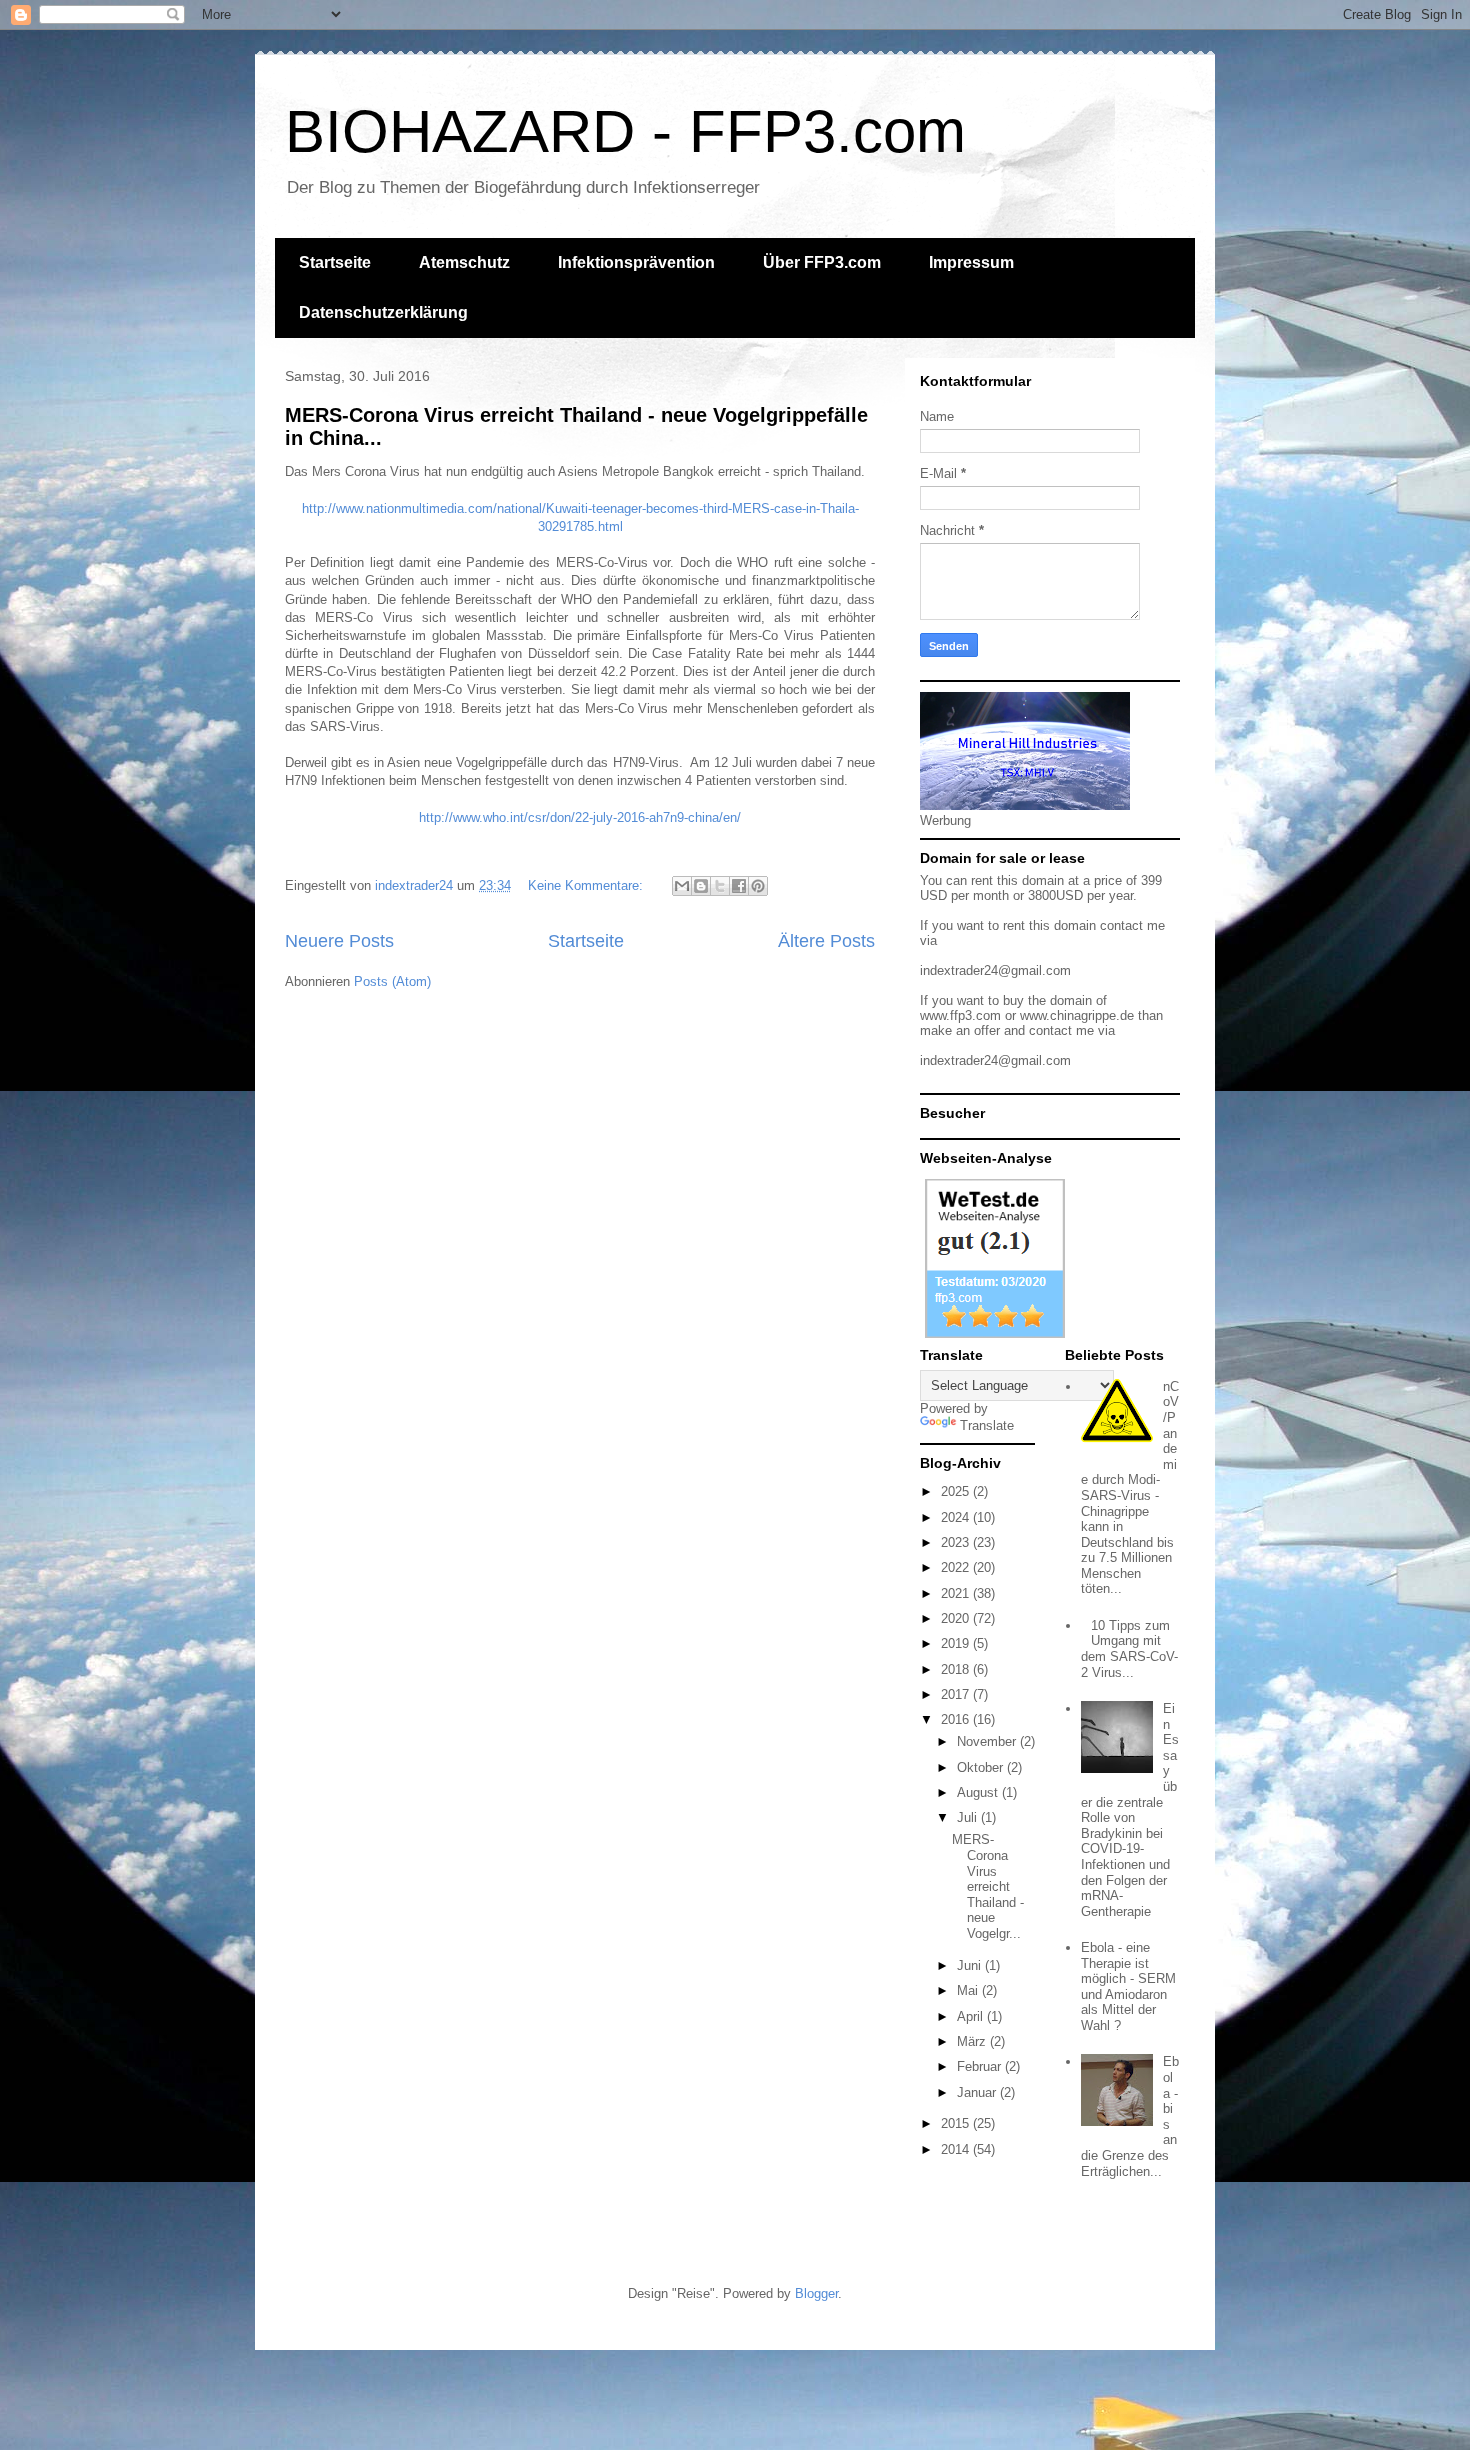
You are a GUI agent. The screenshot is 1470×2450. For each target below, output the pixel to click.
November (988, 1741)
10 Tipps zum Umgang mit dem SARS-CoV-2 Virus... (1129, 1649)
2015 (957, 2123)
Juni (971, 1965)
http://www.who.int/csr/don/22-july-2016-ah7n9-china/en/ (580, 817)
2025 (957, 1491)
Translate (987, 1425)
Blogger (816, 2293)
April (972, 2016)
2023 (957, 1542)
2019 (957, 1643)
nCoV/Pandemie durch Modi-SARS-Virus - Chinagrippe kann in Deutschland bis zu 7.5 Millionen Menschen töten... (1130, 1488)
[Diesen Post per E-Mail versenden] (682, 886)
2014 (957, 2149)
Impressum (971, 262)
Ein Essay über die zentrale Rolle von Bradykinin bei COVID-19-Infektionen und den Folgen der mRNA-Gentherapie (1130, 1810)
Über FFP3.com (822, 262)
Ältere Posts (826, 941)
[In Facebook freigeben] (739, 886)
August (979, 1792)
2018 (957, 1669)
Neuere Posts (339, 941)
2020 (957, 1618)
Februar (981, 2066)
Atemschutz (464, 262)
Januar (978, 2092)
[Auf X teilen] (720, 886)
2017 (957, 1694)
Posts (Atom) (392, 981)
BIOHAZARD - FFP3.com (625, 131)
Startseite (335, 262)
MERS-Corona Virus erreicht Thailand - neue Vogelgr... (988, 1886)
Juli (969, 1817)
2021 (957, 1593)
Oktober (982, 1767)
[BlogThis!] (701, 886)
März (973, 2041)
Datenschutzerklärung (383, 312)
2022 (957, 1567)
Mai (969, 1990)
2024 (957, 1517)
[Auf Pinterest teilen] (758, 886)
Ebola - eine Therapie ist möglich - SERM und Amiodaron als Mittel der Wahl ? (1128, 1986)
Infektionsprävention (636, 262)
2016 (957, 1719)
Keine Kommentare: (587, 885)
